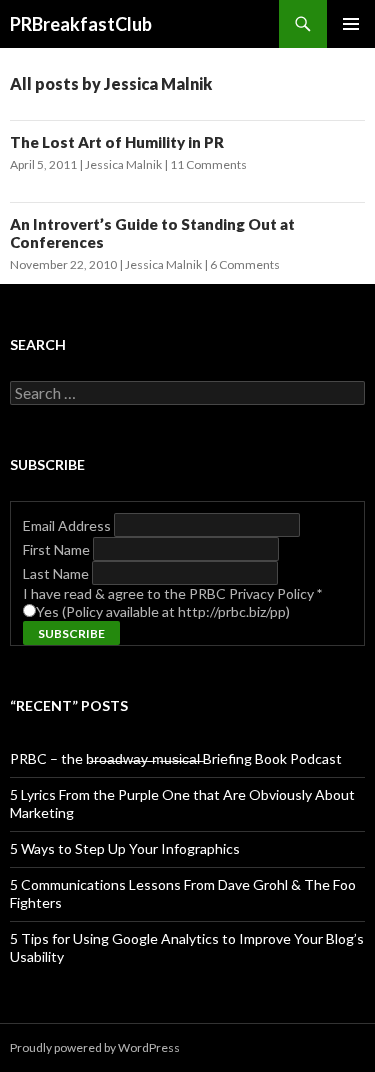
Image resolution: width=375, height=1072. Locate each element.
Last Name (57, 573)
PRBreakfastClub (81, 24)
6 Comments (245, 264)
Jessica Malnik (123, 164)
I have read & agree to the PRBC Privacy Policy (172, 593)
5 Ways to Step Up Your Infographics (125, 848)
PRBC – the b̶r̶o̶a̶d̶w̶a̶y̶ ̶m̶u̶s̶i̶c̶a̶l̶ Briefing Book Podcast (176, 758)
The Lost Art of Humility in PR (117, 142)
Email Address (68, 525)
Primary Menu (351, 24)
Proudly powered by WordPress (95, 1047)
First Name (58, 549)
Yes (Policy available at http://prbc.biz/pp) (163, 611)
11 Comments (208, 164)
